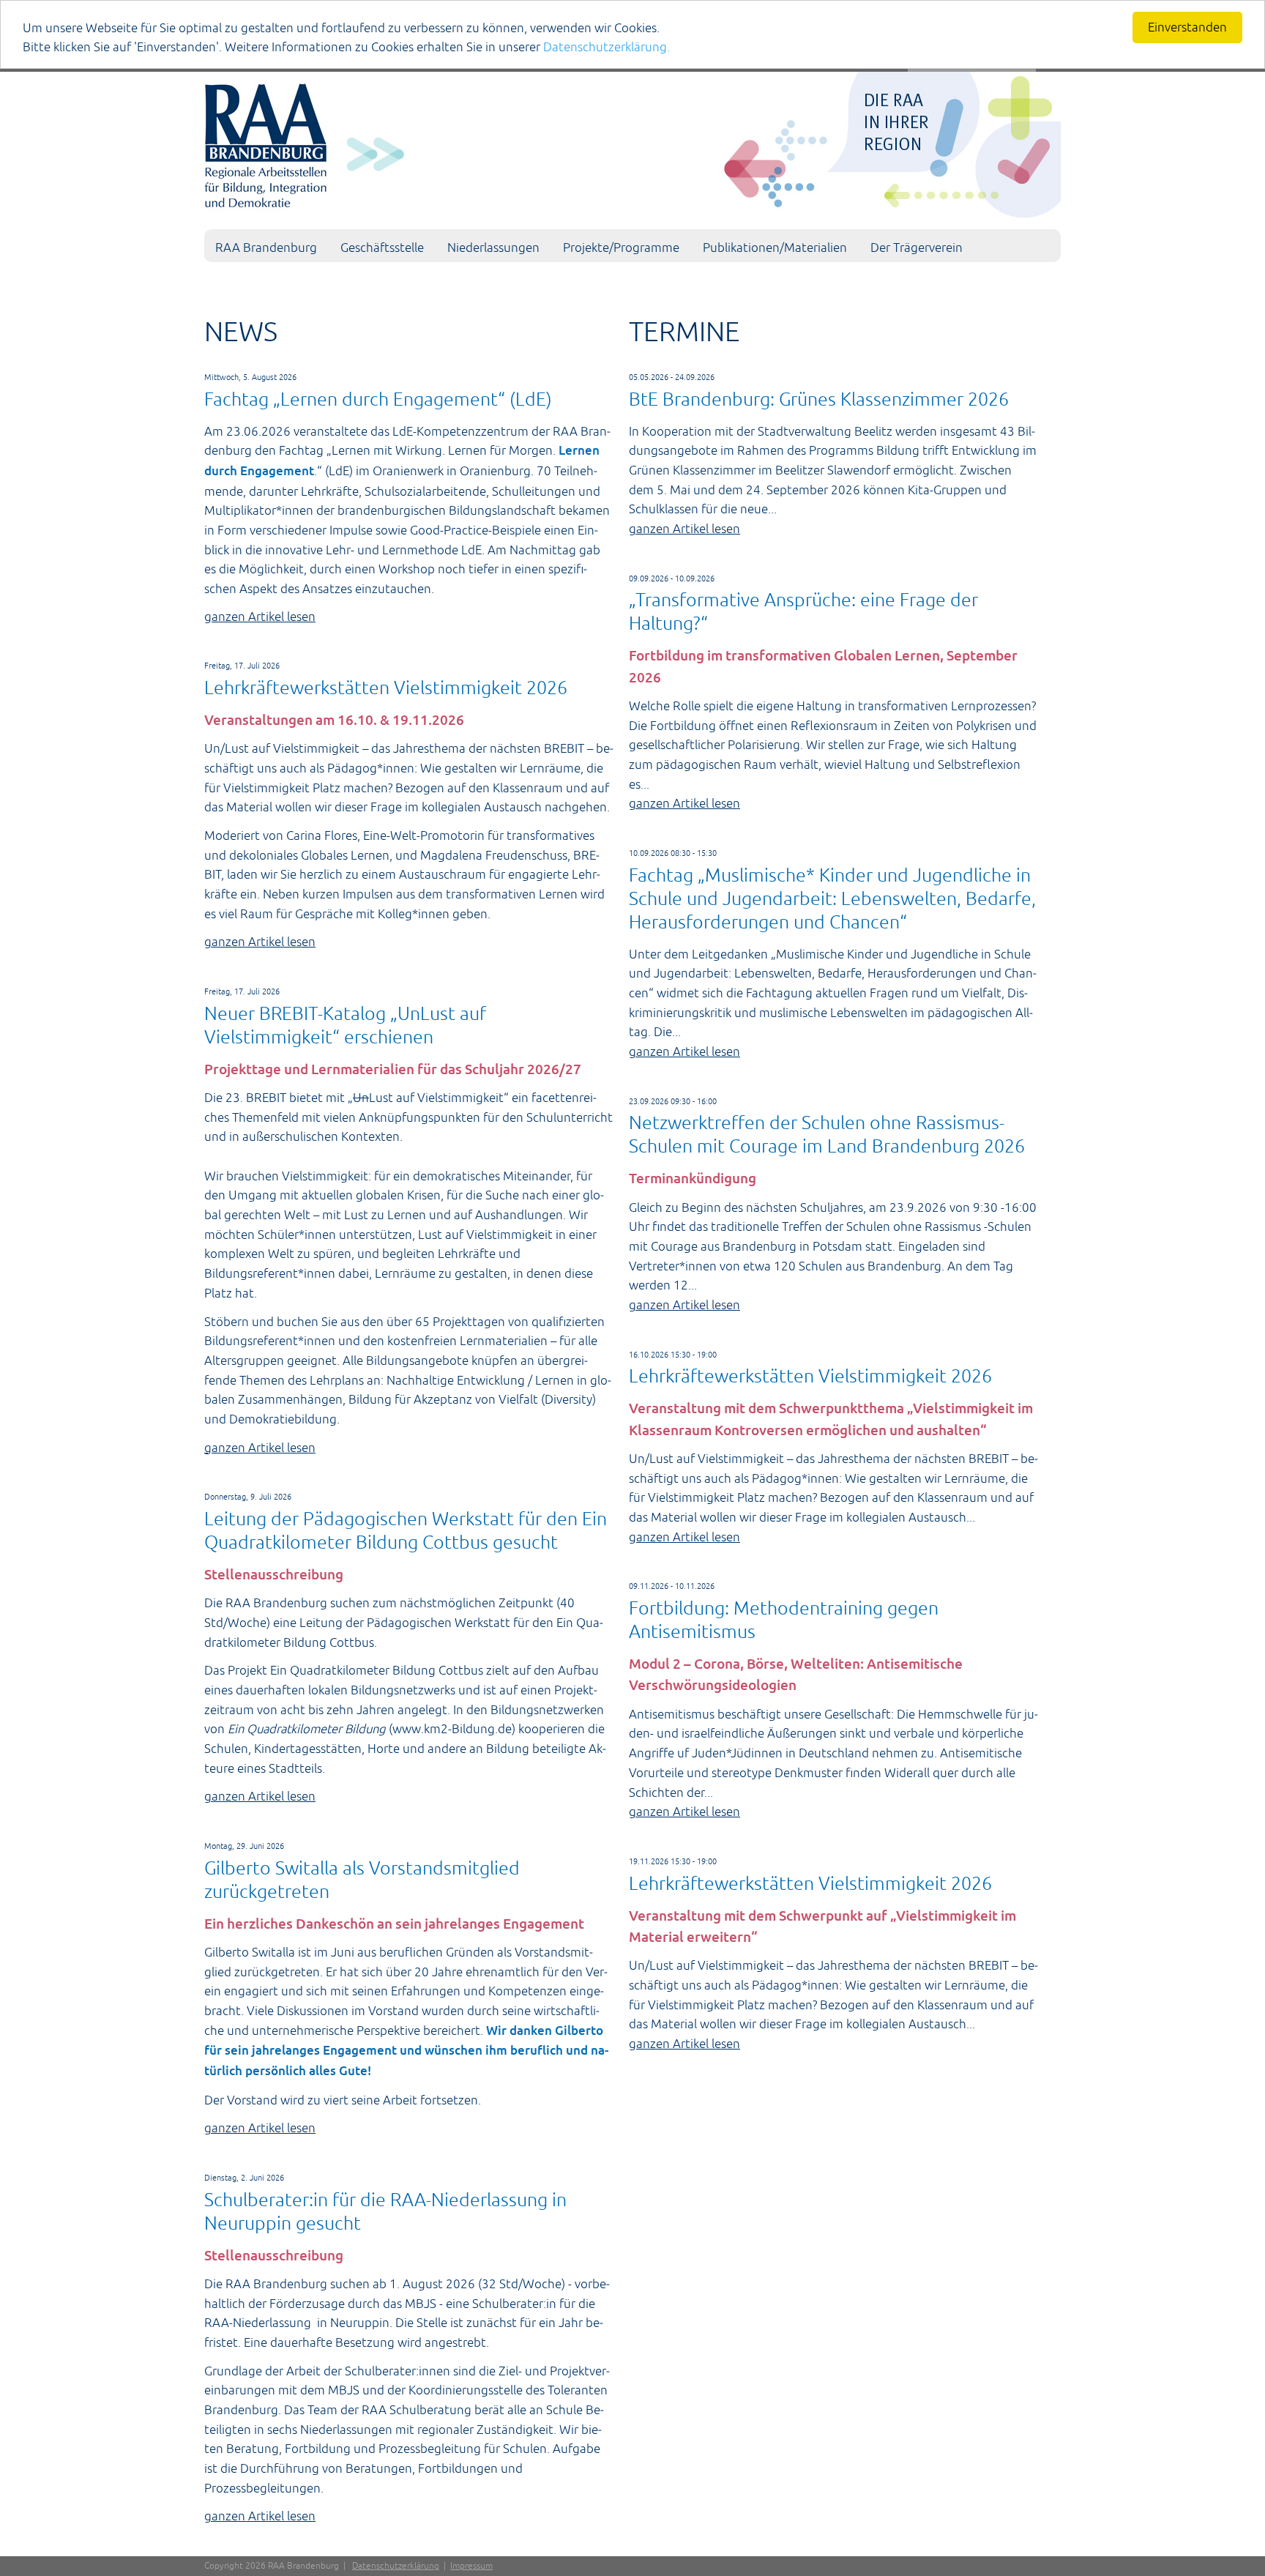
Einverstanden (1187, 27)
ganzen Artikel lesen (260, 617)
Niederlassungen (493, 247)
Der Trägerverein (917, 247)
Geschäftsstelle (382, 247)
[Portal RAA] (632, 142)
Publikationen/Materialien (775, 247)
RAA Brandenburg (266, 247)
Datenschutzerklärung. (607, 47)
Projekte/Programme (621, 247)
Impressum (471, 2566)
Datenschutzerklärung (396, 2566)
